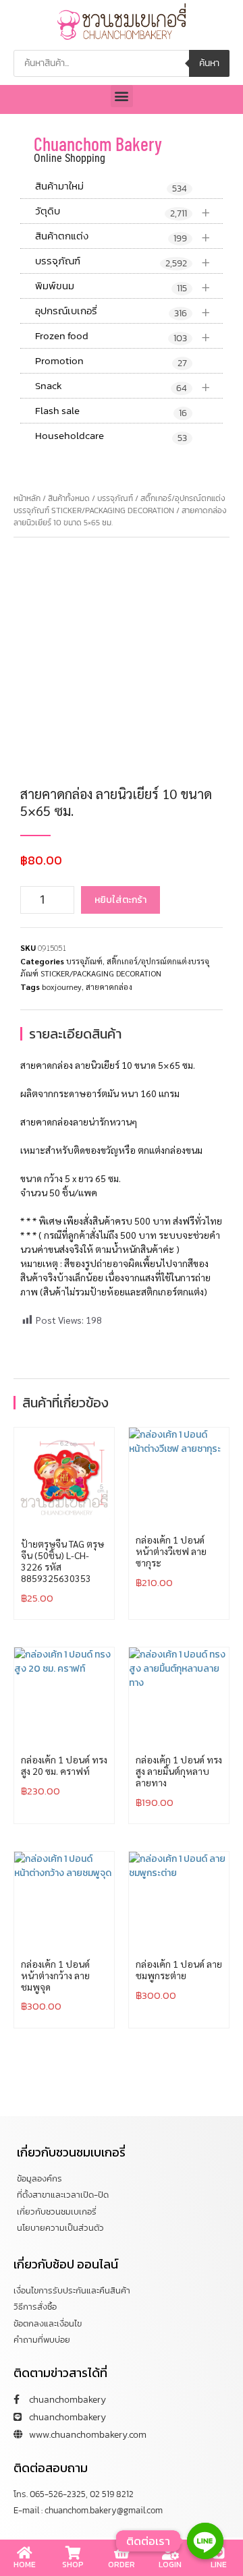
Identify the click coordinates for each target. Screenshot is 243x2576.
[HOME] (24, 2553)
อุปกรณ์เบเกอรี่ (123, 311)
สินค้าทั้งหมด (69, 498)
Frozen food (123, 336)
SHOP (73, 2565)
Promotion (111, 361)
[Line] (205, 2541)
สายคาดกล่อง (109, 987)
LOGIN (170, 2565)
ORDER (122, 2565)
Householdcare (111, 436)
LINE (219, 2565)
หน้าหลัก (27, 498)
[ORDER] (122, 2553)
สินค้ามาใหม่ (111, 187)
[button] (122, 96)
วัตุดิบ (123, 211)
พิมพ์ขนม (123, 286)
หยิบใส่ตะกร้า (120, 900)
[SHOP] (73, 2553)
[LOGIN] (170, 2553)
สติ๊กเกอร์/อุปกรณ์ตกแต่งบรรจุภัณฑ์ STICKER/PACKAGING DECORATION (119, 504)
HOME (25, 2565)
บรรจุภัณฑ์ (123, 261)
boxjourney (62, 987)
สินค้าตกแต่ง (123, 236)
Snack (123, 386)
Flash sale (111, 411)
